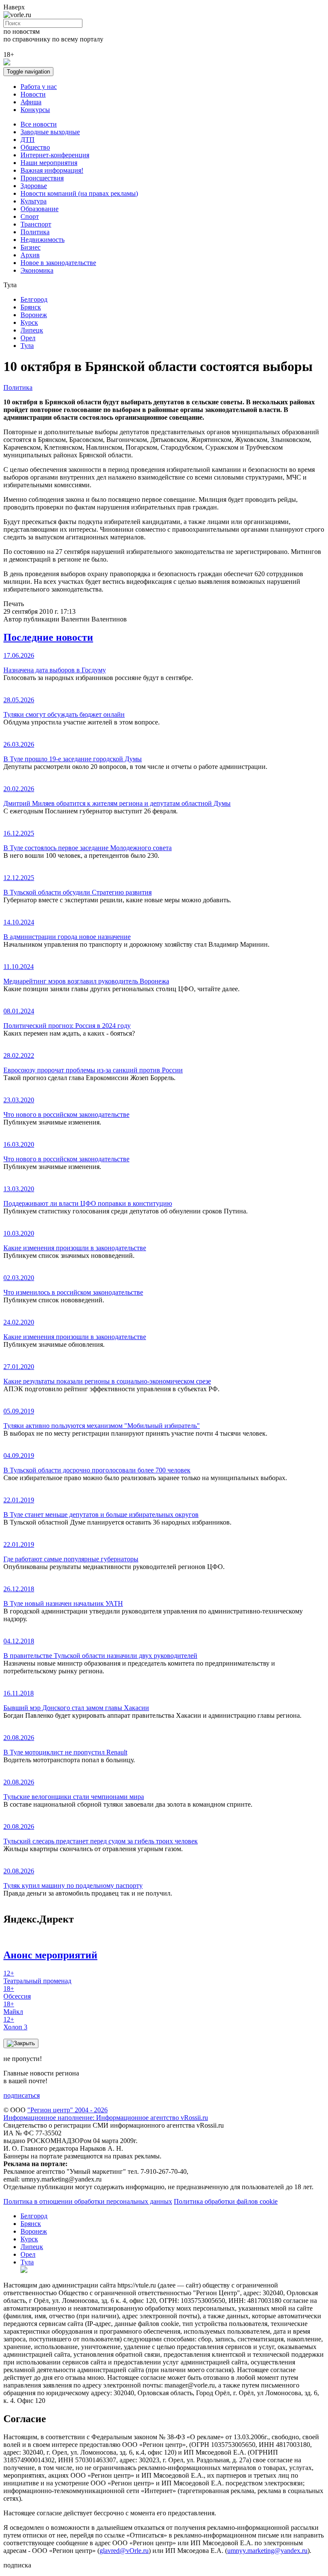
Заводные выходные (50, 132)
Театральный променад (37, 1977)
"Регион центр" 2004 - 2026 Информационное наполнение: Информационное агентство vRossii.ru (106, 2114)
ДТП (28, 140)
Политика (35, 232)
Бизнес (31, 247)
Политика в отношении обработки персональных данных (88, 2201)
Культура (34, 201)
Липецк (32, 330)
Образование (40, 209)
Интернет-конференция (55, 155)
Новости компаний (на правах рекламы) (79, 193)
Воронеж (34, 315)
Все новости (39, 124)
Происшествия (42, 178)
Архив (30, 255)
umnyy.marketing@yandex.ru (267, 2551)
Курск (29, 322)
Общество (35, 147)
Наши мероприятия (49, 163)
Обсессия (17, 1992)
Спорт (30, 216)
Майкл (13, 2008)
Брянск (31, 307)
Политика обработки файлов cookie (226, 2201)
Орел (28, 338)
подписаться (22, 2095)
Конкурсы (35, 110)
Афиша (31, 102)
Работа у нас (39, 87)
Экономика (37, 270)
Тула (27, 346)
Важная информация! (52, 170)
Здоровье (34, 186)
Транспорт (36, 224)
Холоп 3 (15, 2023)
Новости (33, 94)
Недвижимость (42, 240)
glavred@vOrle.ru (124, 2551)
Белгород (34, 299)
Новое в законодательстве (58, 263)
